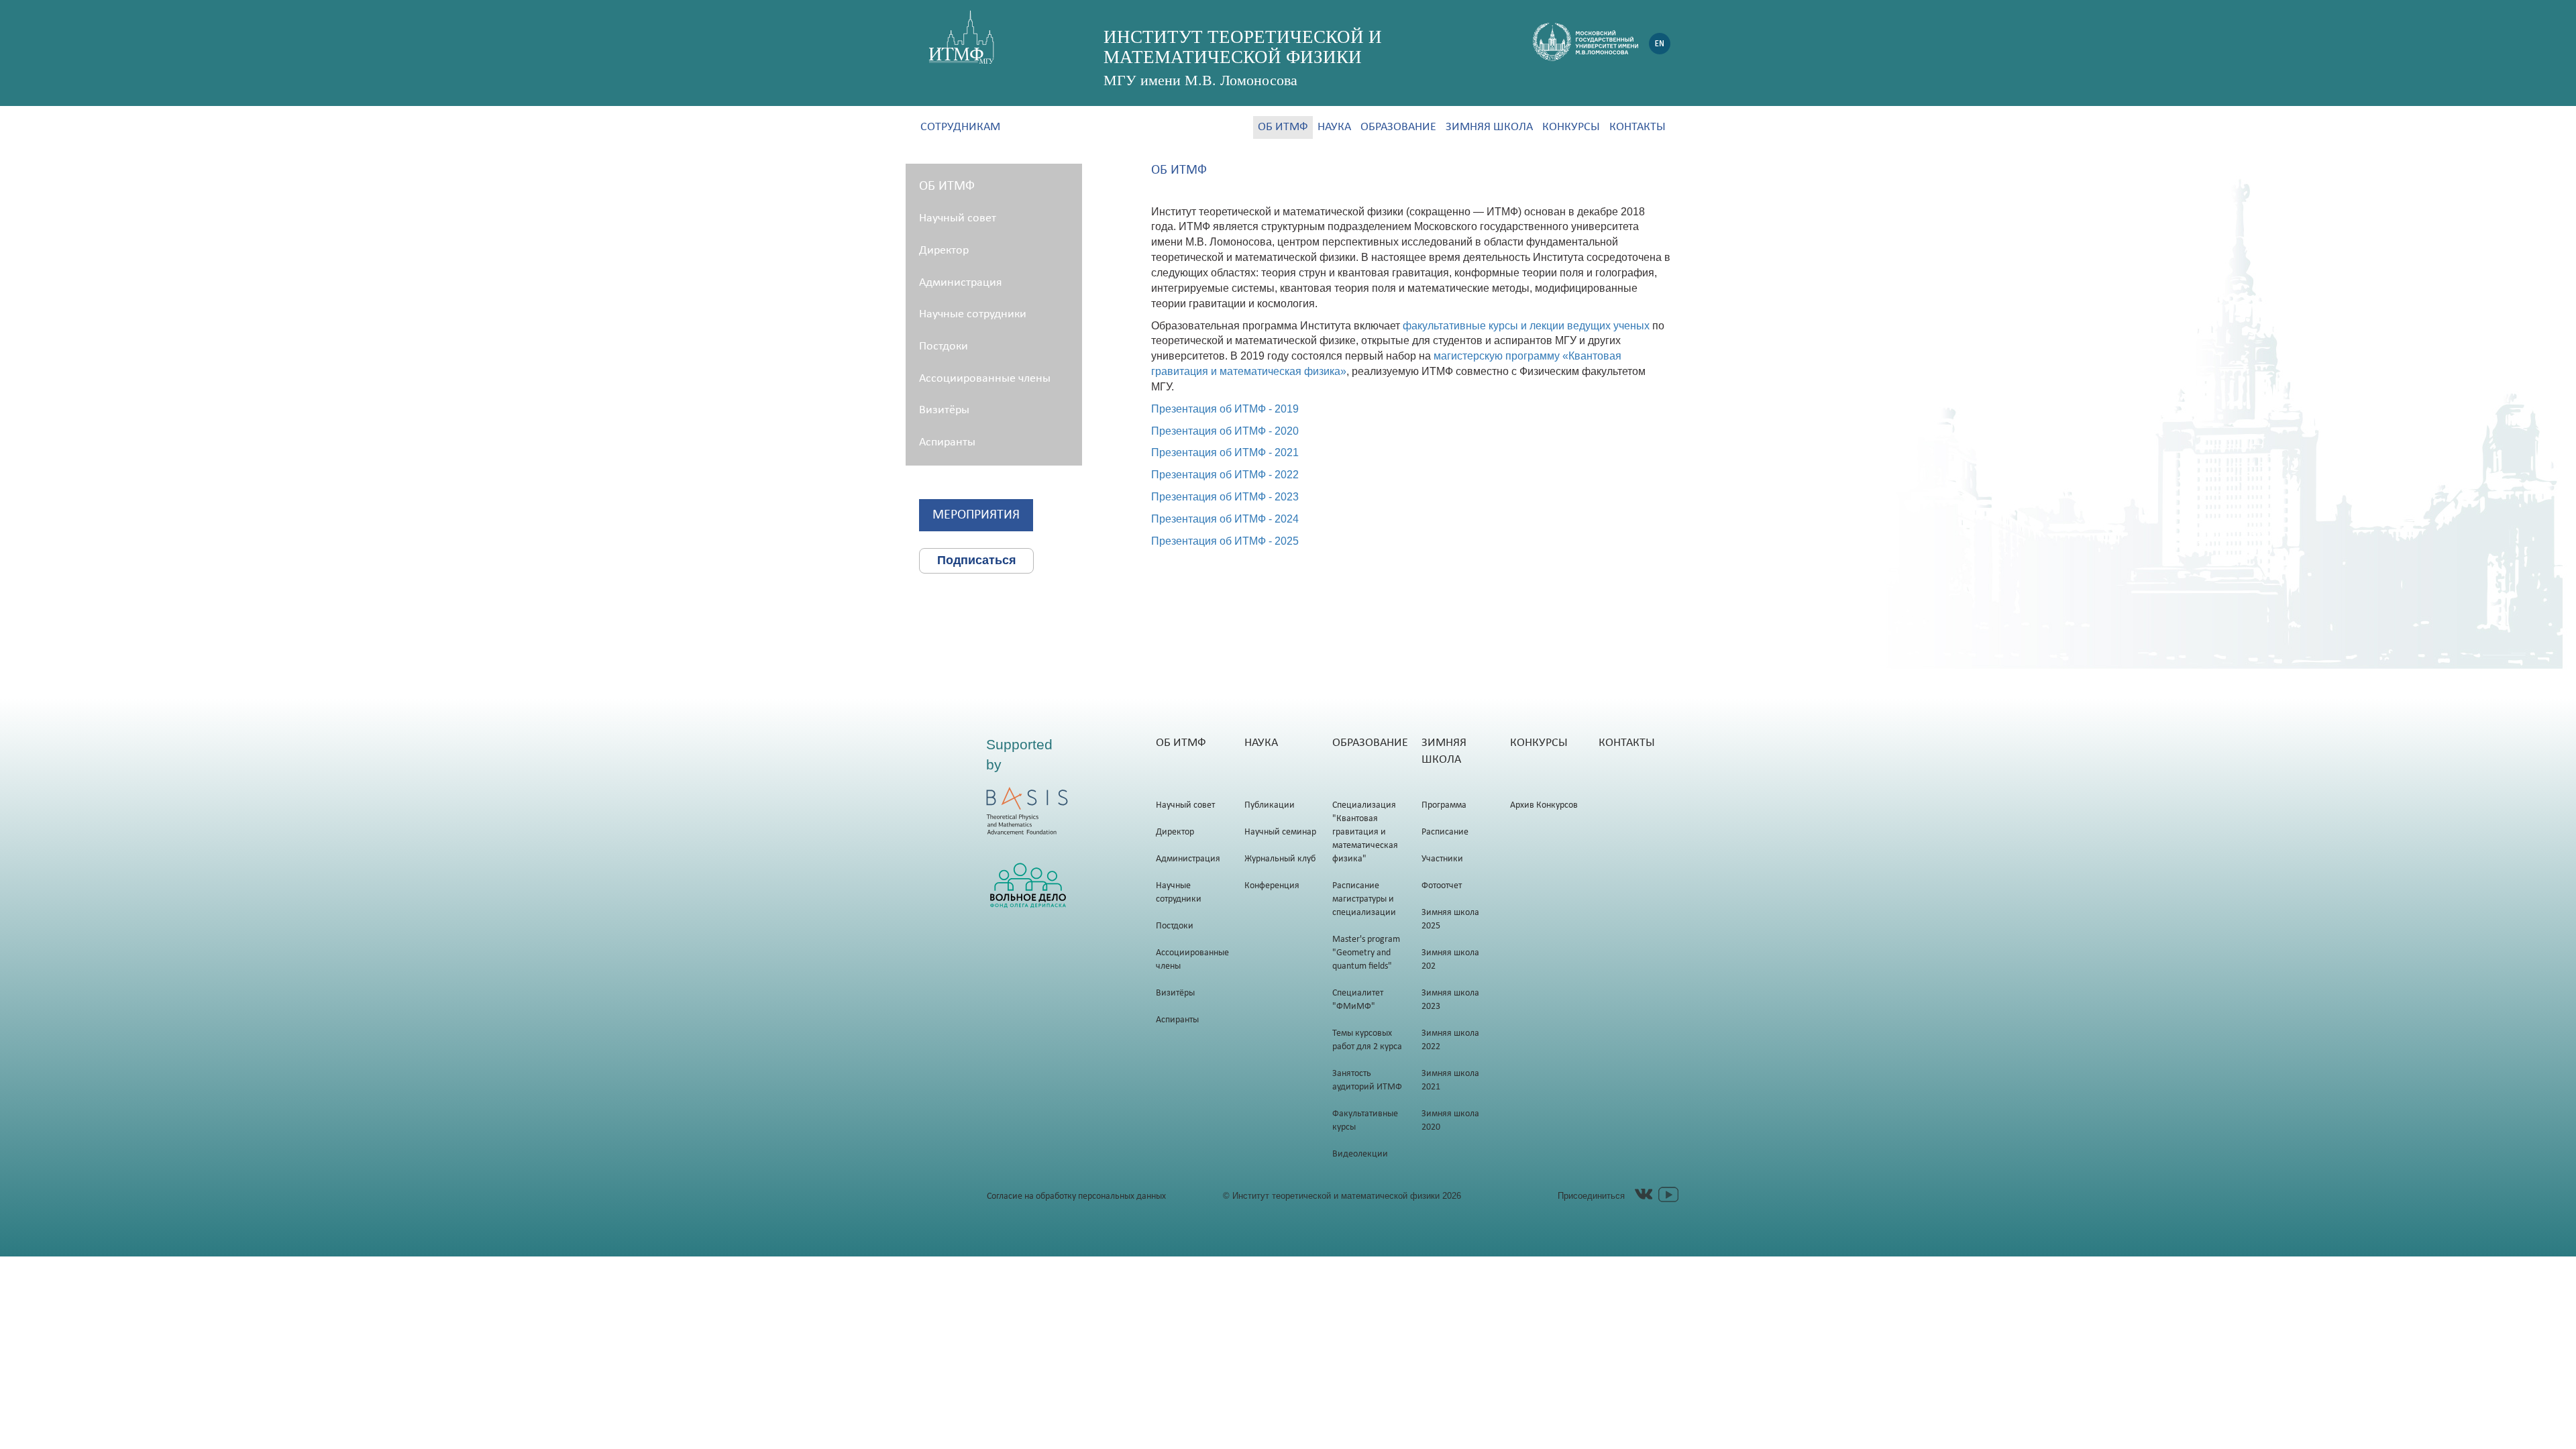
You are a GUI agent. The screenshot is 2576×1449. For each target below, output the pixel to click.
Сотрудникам (960, 127)
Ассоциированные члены (985, 379)
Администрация (961, 283)
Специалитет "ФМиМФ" (1358, 1000)
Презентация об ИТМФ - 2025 (1225, 541)
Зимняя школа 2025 (1450, 919)
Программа (1444, 805)
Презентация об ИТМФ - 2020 (1225, 431)
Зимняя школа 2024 (1450, 960)
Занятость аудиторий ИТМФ (1367, 1080)
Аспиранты (947, 442)
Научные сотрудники (973, 314)
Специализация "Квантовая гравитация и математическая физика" (1365, 832)
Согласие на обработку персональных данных (1076, 1196)
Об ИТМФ (1283, 127)
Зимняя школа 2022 (1450, 1040)
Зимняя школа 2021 (1450, 1080)
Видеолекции (1360, 1154)
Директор (944, 251)
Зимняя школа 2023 (1450, 1000)
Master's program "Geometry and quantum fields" (1366, 953)
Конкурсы (1571, 127)
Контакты (1638, 127)
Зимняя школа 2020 (1450, 1121)
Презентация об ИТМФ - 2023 (1225, 497)
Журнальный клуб (1280, 859)
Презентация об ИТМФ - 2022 (1225, 475)
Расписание (1445, 832)
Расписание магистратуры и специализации (1364, 899)
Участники (1442, 859)
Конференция (1272, 886)
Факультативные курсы (1365, 1121)
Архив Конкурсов (1544, 805)
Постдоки (944, 346)
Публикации (1270, 805)
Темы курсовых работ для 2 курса (1367, 1040)
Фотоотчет (1442, 886)
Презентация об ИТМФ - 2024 (1225, 519)
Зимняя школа (1489, 127)
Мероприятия (976, 515)
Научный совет (958, 218)
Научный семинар (1280, 832)
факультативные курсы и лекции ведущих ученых (1526, 326)
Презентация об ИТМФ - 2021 (1225, 452)
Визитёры (944, 410)
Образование (1398, 127)
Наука (1334, 127)
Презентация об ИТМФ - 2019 (1225, 409)
